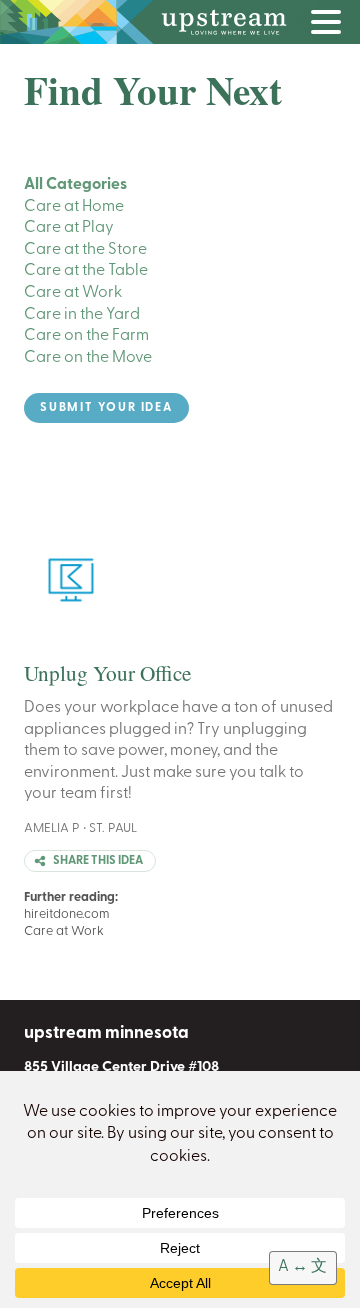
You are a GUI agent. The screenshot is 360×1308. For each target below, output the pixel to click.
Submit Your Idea (106, 408)
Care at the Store (85, 250)
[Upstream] (180, 22)
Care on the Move (88, 358)
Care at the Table (86, 271)
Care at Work (73, 293)
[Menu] (331, 26)
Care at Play (69, 228)
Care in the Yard (82, 315)
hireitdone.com (67, 914)
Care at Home (74, 207)
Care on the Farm (86, 336)
